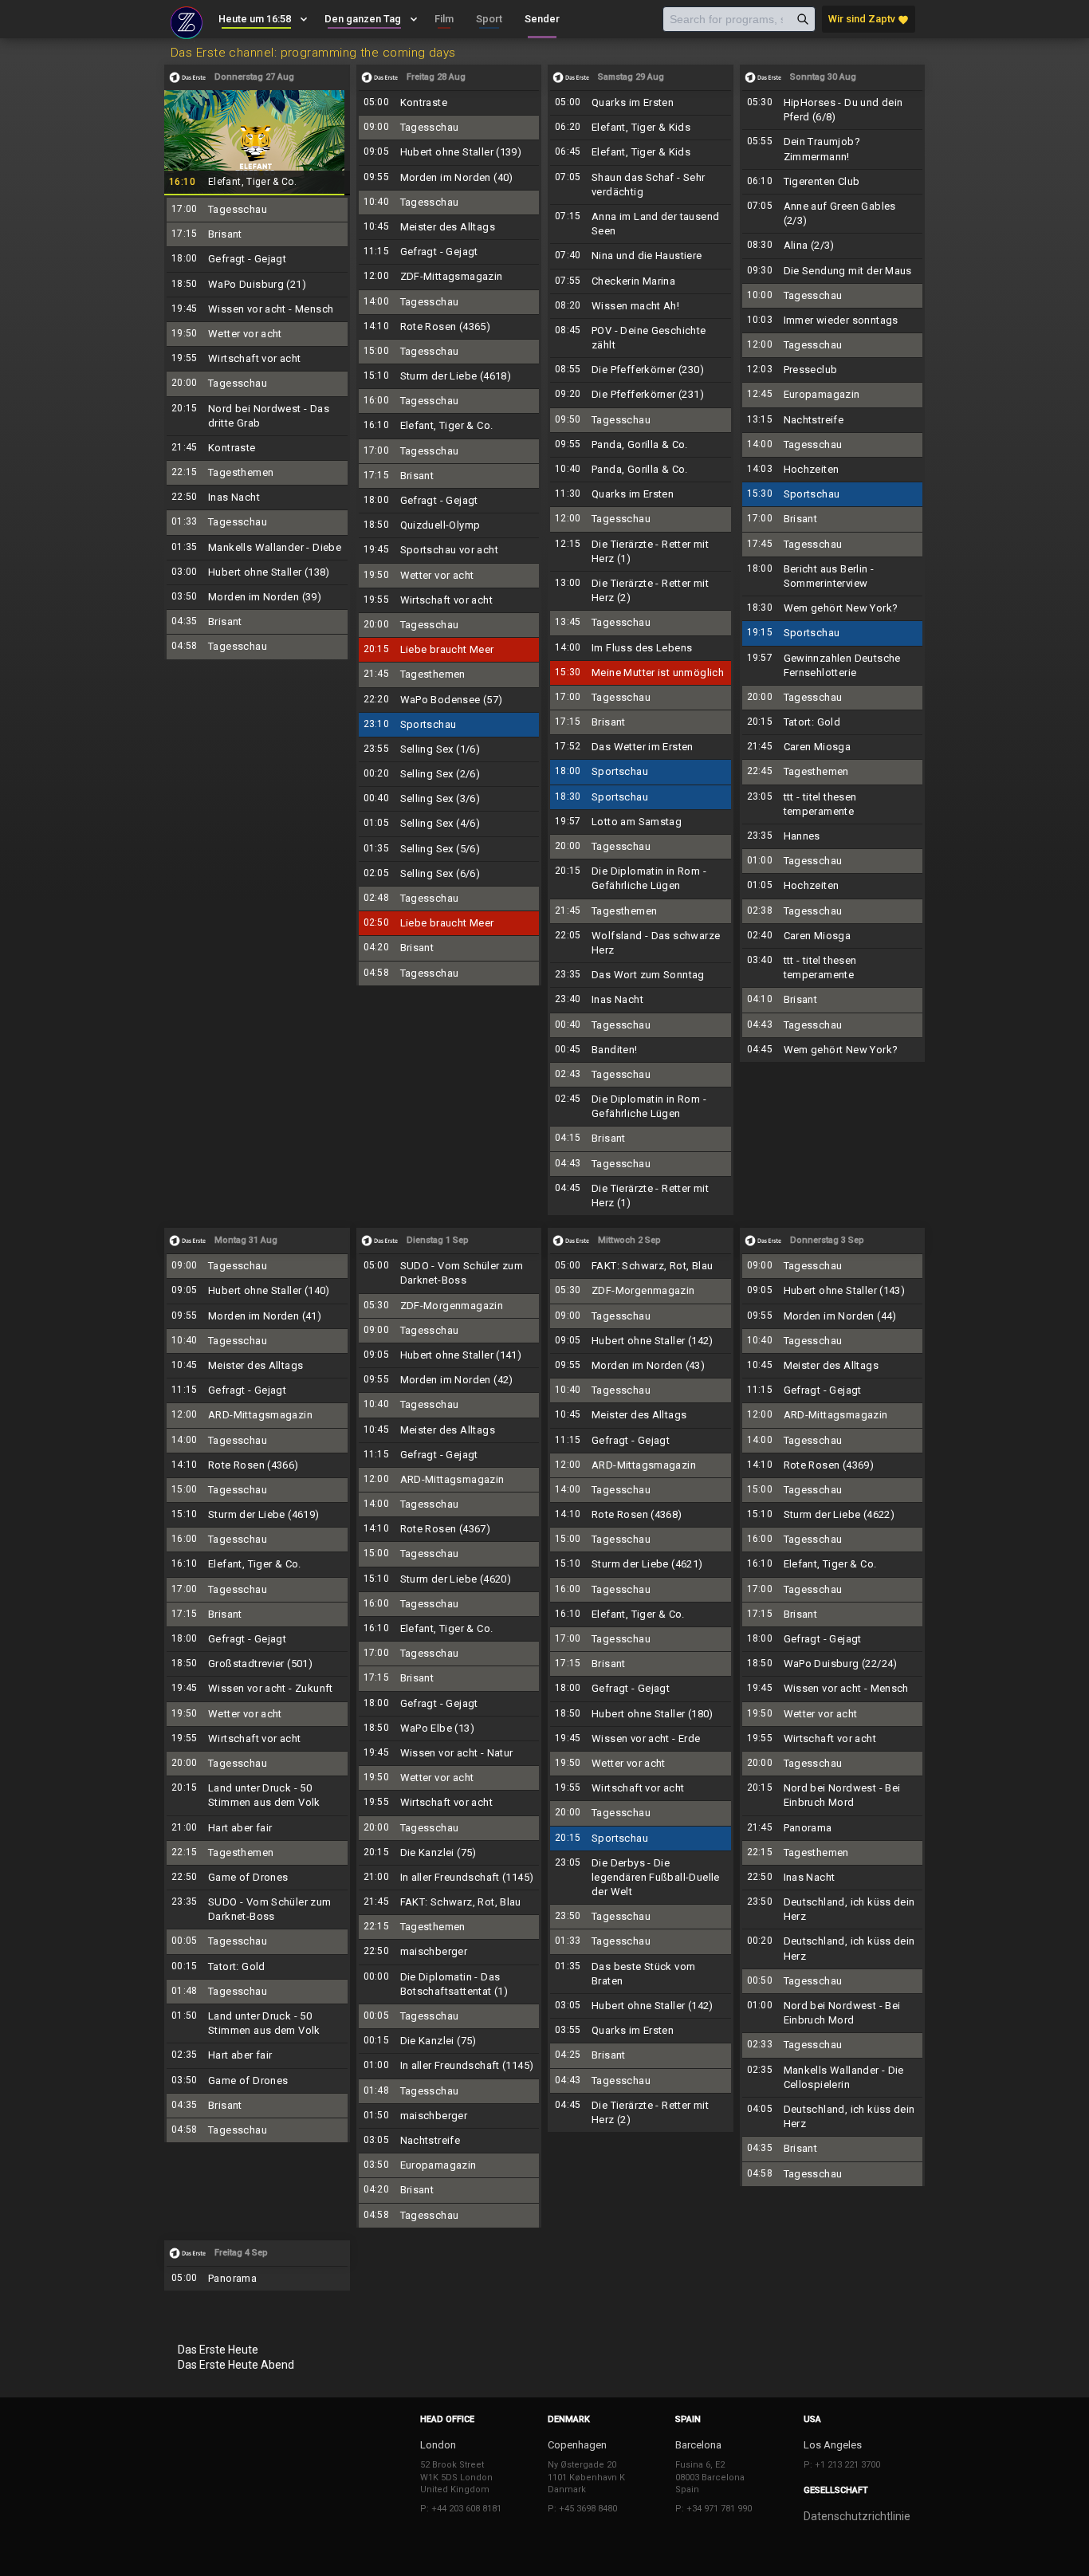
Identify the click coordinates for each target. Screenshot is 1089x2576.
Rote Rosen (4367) (449, 1529)
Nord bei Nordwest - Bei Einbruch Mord (833, 1795)
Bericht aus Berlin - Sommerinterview (833, 576)
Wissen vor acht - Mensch (257, 309)
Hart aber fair (257, 1828)
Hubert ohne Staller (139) (449, 152)
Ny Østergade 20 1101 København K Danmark (586, 2477)
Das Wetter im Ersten (641, 747)
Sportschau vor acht (449, 550)
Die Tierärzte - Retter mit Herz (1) (641, 552)
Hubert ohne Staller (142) (641, 1341)
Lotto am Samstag (641, 822)
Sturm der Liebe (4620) (449, 1579)
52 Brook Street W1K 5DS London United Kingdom (456, 2477)
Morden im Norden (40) (449, 178)
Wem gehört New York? (833, 608)
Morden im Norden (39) (257, 597)
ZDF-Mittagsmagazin (449, 277)
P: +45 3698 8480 (582, 2509)
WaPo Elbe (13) (449, 1728)
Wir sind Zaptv (869, 19)
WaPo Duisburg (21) (257, 285)
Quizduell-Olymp (449, 525)
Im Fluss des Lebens (641, 648)
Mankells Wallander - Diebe (257, 548)
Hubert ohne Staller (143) (833, 1291)
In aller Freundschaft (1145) (449, 1878)
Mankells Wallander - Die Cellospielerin (833, 2078)
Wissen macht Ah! (641, 306)
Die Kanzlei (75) (449, 1853)
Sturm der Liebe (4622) (833, 1515)
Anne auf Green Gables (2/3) (833, 214)
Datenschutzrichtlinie (857, 2516)
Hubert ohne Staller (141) (449, 1355)
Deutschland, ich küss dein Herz (833, 1909)
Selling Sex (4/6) (449, 824)
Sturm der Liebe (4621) (641, 1564)
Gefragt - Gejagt (257, 259)
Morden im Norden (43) (641, 1366)
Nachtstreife (833, 420)
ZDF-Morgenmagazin (449, 1306)
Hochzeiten (833, 470)
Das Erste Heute (218, 2350)
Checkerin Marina (641, 281)
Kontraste (257, 448)
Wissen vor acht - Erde (641, 1739)
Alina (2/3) (833, 246)
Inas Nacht (257, 498)
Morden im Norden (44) (833, 1316)
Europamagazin (833, 395)
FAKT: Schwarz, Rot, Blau (449, 1902)
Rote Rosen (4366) (257, 1465)
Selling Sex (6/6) (449, 874)
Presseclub (833, 370)
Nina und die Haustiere (641, 256)
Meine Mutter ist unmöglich (641, 673)
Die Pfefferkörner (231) (641, 395)
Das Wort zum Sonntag (641, 975)
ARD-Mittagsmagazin (257, 1415)
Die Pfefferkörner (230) (641, 370)
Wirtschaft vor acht (257, 359)
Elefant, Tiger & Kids (641, 128)
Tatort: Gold (833, 722)
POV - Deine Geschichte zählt (641, 338)
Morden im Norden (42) (449, 1380)
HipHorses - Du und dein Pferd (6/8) (833, 110)
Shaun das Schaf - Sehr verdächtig (641, 185)
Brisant (257, 234)
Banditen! (641, 1050)
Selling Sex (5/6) (449, 849)
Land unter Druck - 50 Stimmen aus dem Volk (257, 1795)
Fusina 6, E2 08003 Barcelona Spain (710, 2477)
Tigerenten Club (833, 182)
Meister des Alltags (449, 227)
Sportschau (449, 725)
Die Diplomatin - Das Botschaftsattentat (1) (449, 1984)
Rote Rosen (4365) (449, 327)
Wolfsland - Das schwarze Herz (641, 943)
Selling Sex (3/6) (449, 799)
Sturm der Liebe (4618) (449, 376)
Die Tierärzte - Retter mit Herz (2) (641, 591)
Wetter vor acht (257, 334)
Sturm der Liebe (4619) (257, 1515)
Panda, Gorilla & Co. (641, 445)
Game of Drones (257, 1878)
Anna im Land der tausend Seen (641, 224)
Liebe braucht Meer (449, 650)
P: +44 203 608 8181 (461, 2509)
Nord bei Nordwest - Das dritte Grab (257, 416)
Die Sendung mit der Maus (833, 271)
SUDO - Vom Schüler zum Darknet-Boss (257, 1909)
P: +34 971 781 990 (714, 2509)
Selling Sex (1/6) (449, 749)
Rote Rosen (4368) (641, 1515)
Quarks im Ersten (641, 103)
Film (444, 19)
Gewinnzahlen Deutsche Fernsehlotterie (833, 666)
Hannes (833, 836)
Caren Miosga (833, 747)
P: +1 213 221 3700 (842, 2465)
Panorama (833, 1828)
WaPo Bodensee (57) (449, 700)
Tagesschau (257, 210)
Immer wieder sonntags (833, 321)
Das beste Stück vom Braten (641, 1974)
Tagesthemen (257, 473)
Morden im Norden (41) (257, 1316)
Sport (489, 19)
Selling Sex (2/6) (449, 774)
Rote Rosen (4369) (833, 1465)
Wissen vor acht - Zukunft (257, 1689)
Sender (542, 19)
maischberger (449, 1952)
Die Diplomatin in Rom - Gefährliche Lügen (641, 879)
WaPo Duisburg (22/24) (833, 1664)
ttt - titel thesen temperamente (833, 804)
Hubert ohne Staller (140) (257, 1291)
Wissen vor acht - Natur (449, 1753)
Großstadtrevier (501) (257, 1664)
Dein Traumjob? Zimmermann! (833, 149)
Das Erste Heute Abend (236, 2365)
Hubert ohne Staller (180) (641, 1714)
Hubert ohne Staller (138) (257, 572)
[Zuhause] (187, 21)
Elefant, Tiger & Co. (257, 142)
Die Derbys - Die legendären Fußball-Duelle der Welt (641, 1878)
